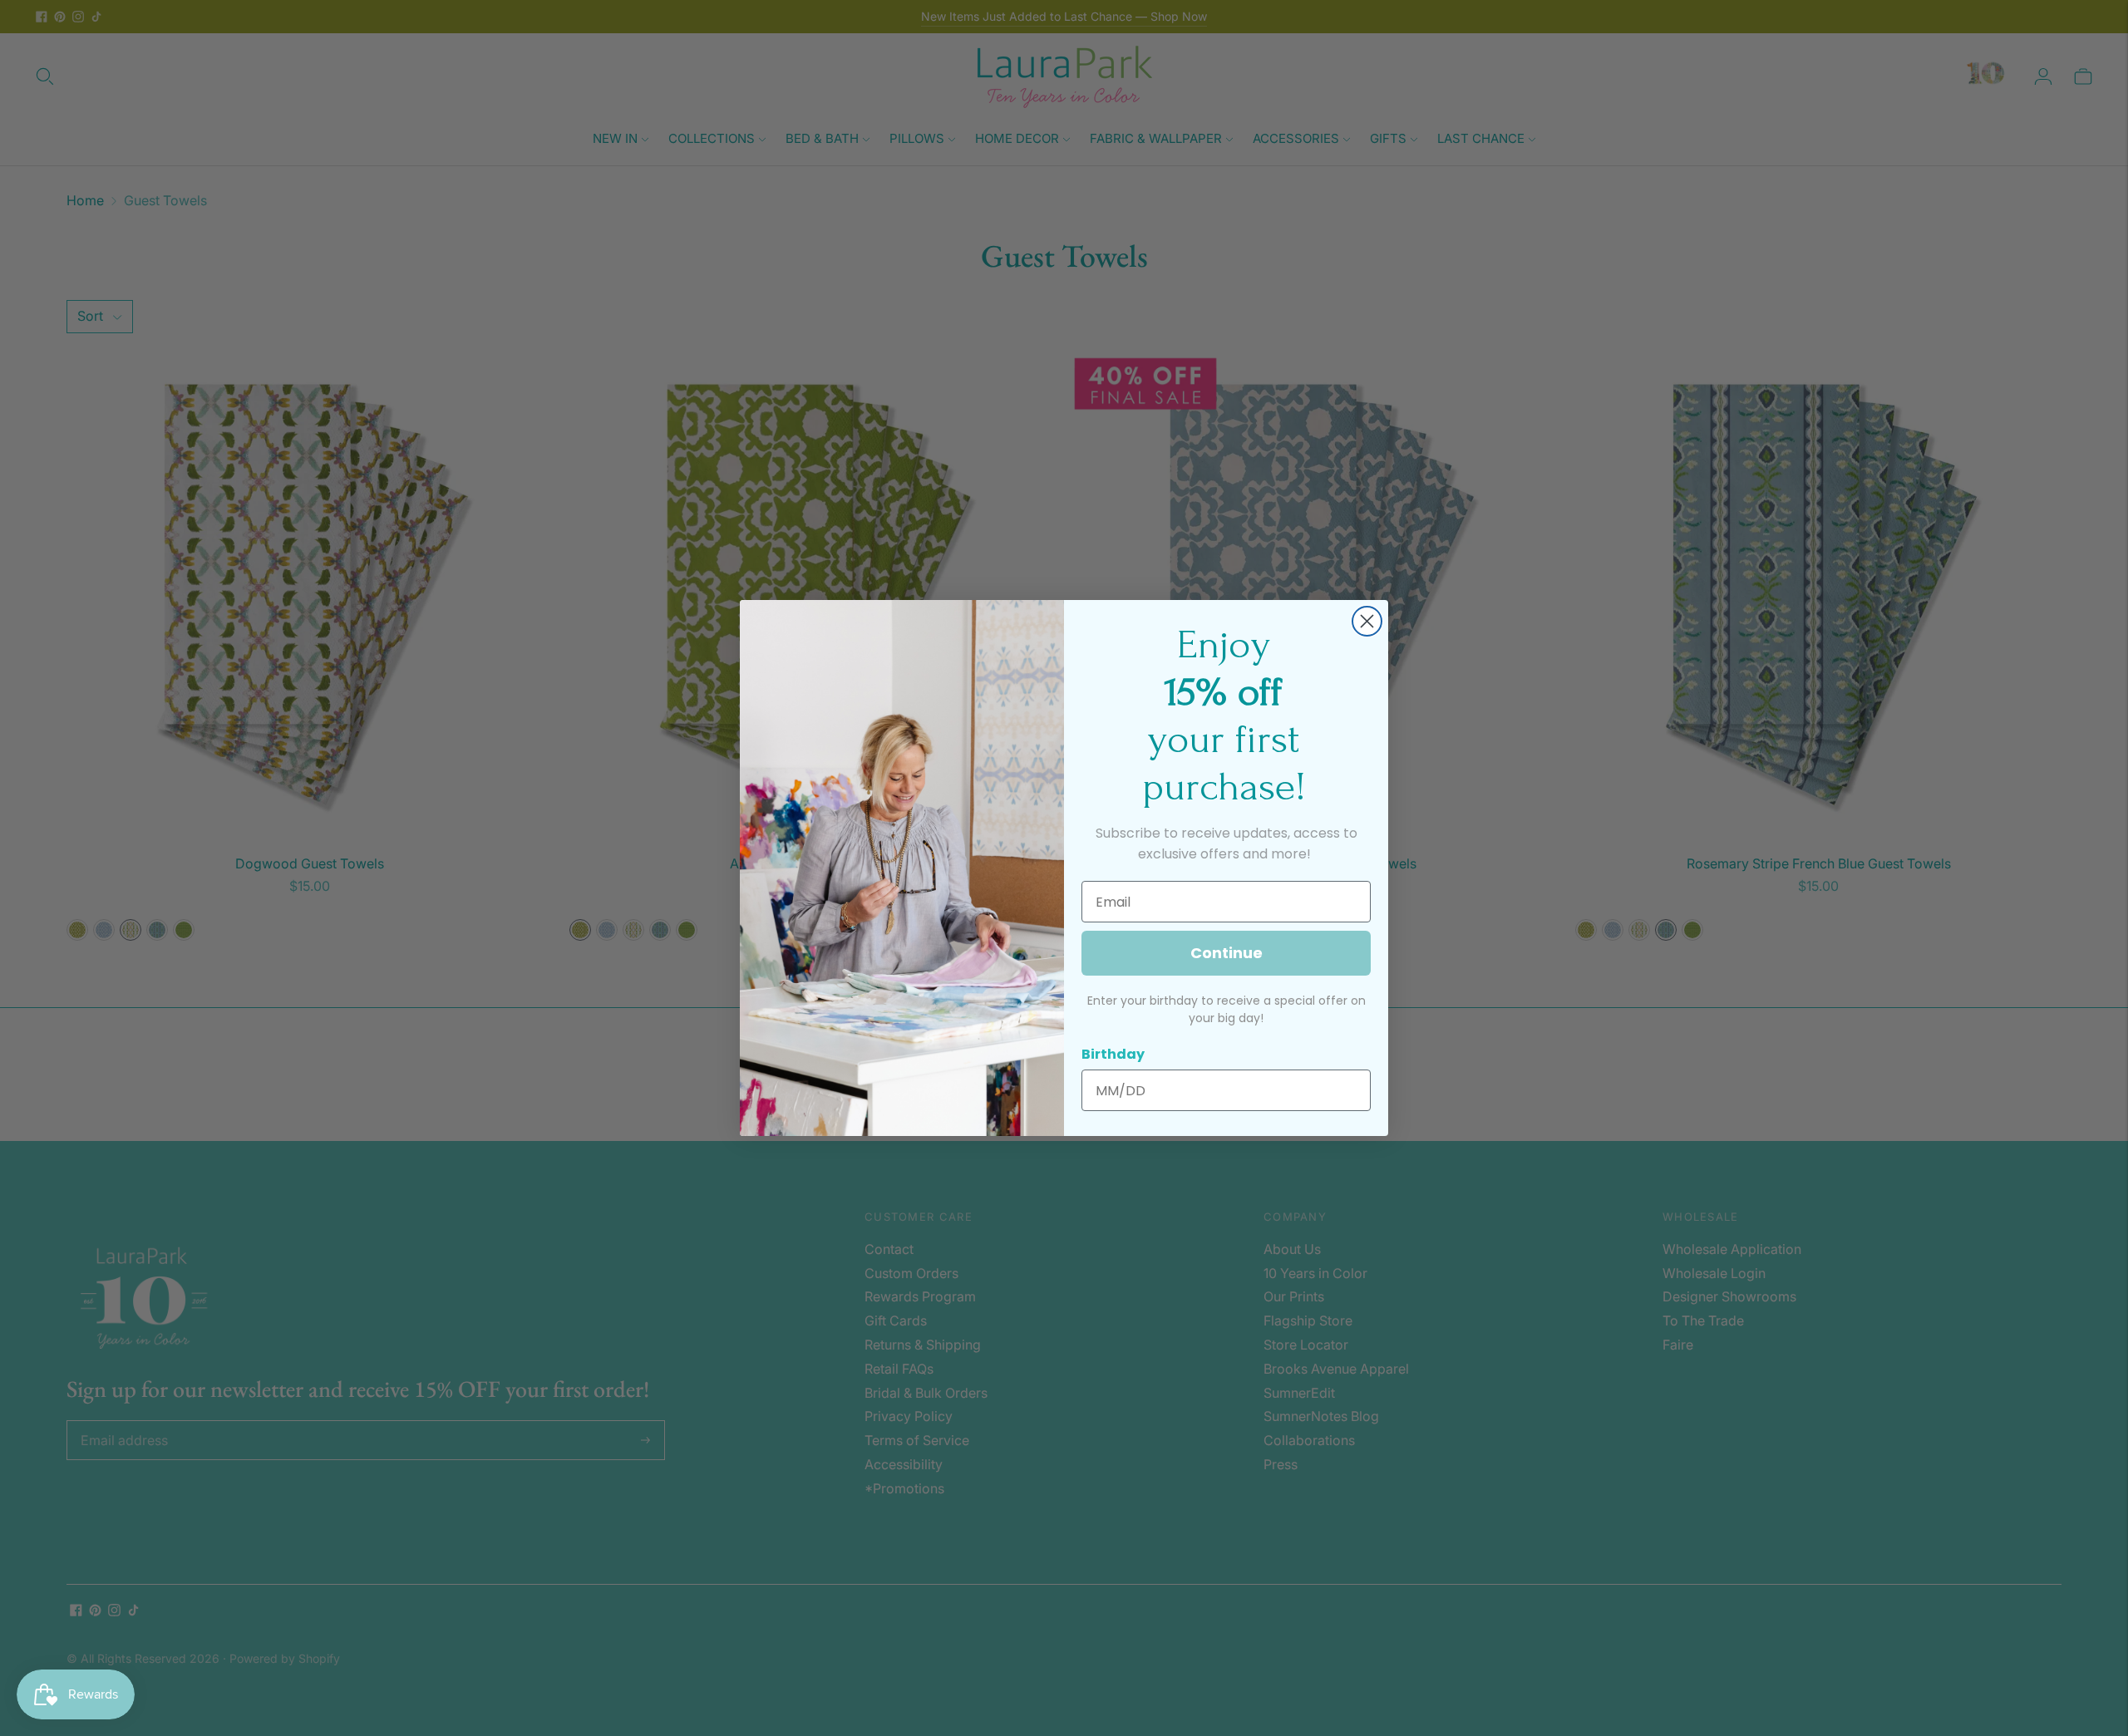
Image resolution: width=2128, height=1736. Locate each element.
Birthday (1113, 1054)
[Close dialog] (1367, 621)
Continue (1227, 953)
